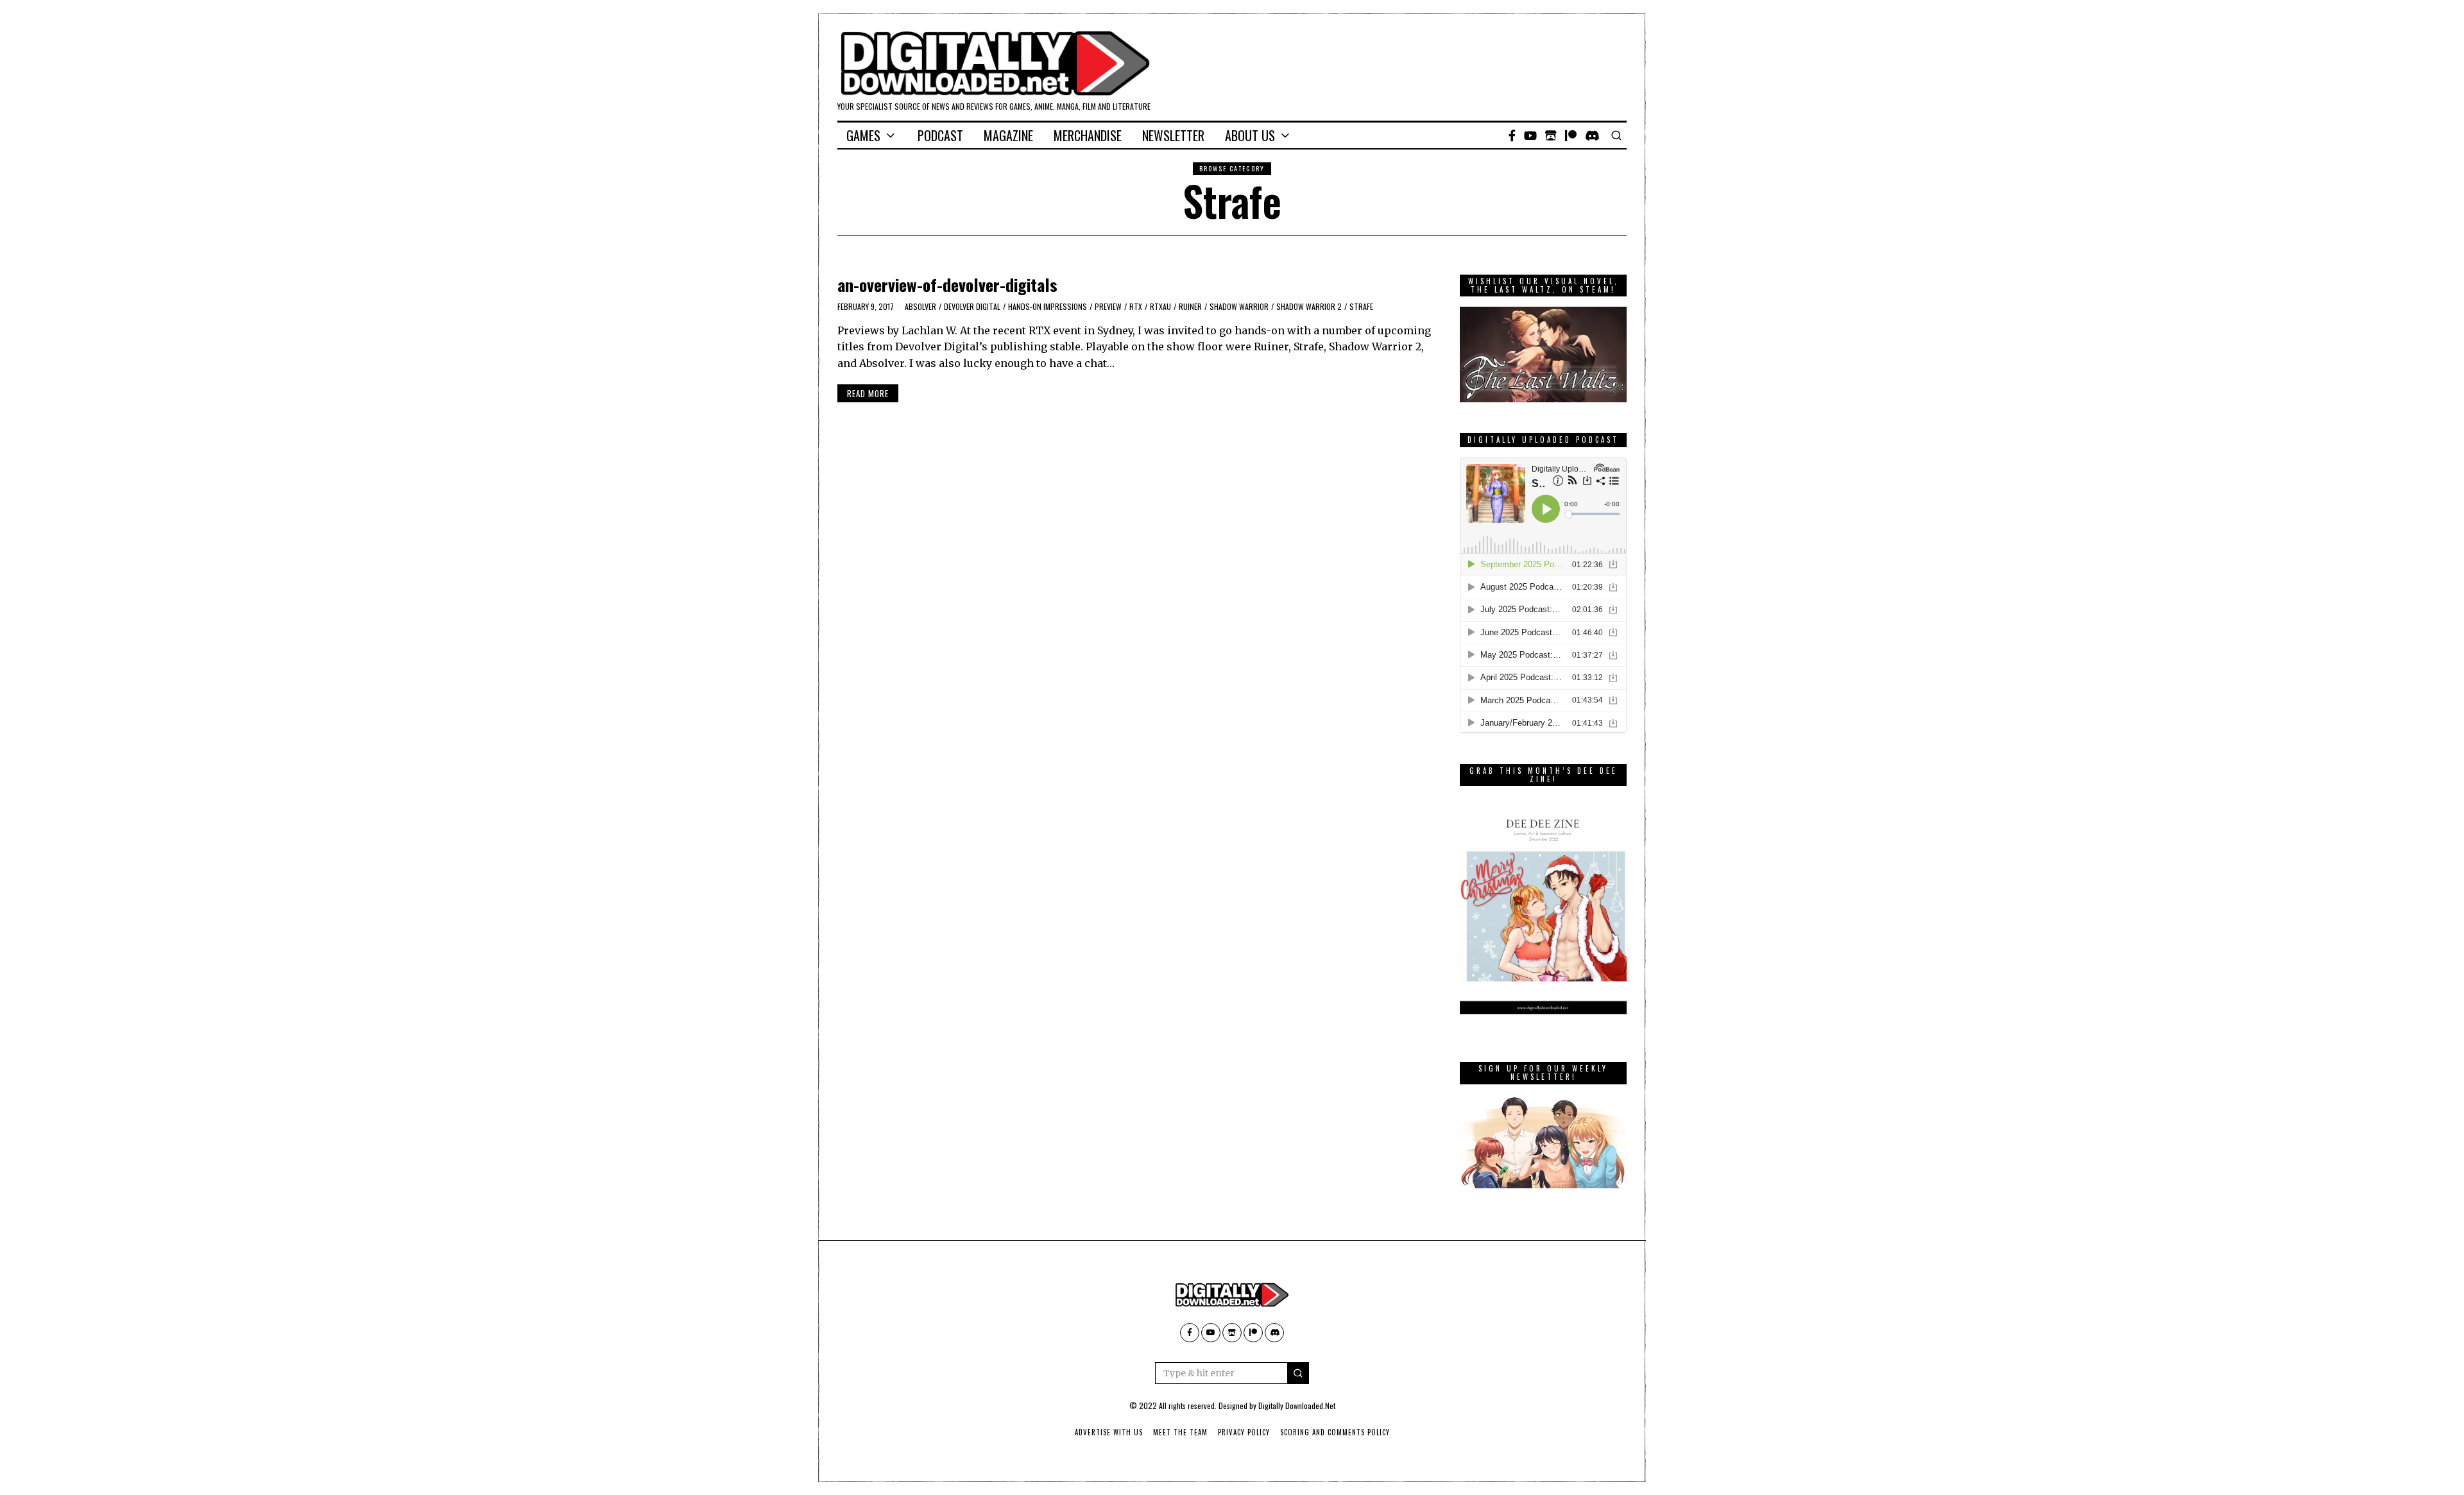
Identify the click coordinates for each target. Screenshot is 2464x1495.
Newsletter (1173, 135)
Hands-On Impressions (1048, 306)
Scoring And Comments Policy (1335, 1432)
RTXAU (1160, 306)
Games (863, 135)
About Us (1250, 135)
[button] (1298, 1373)
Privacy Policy (1244, 1432)
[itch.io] (1551, 135)
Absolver (920, 306)
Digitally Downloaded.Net (1297, 1405)
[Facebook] (1512, 135)
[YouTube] (1530, 135)
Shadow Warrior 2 (1309, 306)
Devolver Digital (972, 306)
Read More (868, 393)
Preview (1108, 306)
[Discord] (1592, 135)
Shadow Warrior (1239, 306)
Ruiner (1190, 306)
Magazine (1008, 135)
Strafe (1361, 306)
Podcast (940, 135)
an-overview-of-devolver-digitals (947, 285)
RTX (1136, 306)
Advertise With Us (1109, 1432)
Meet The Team (1180, 1432)
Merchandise (1088, 135)
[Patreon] (1571, 135)
